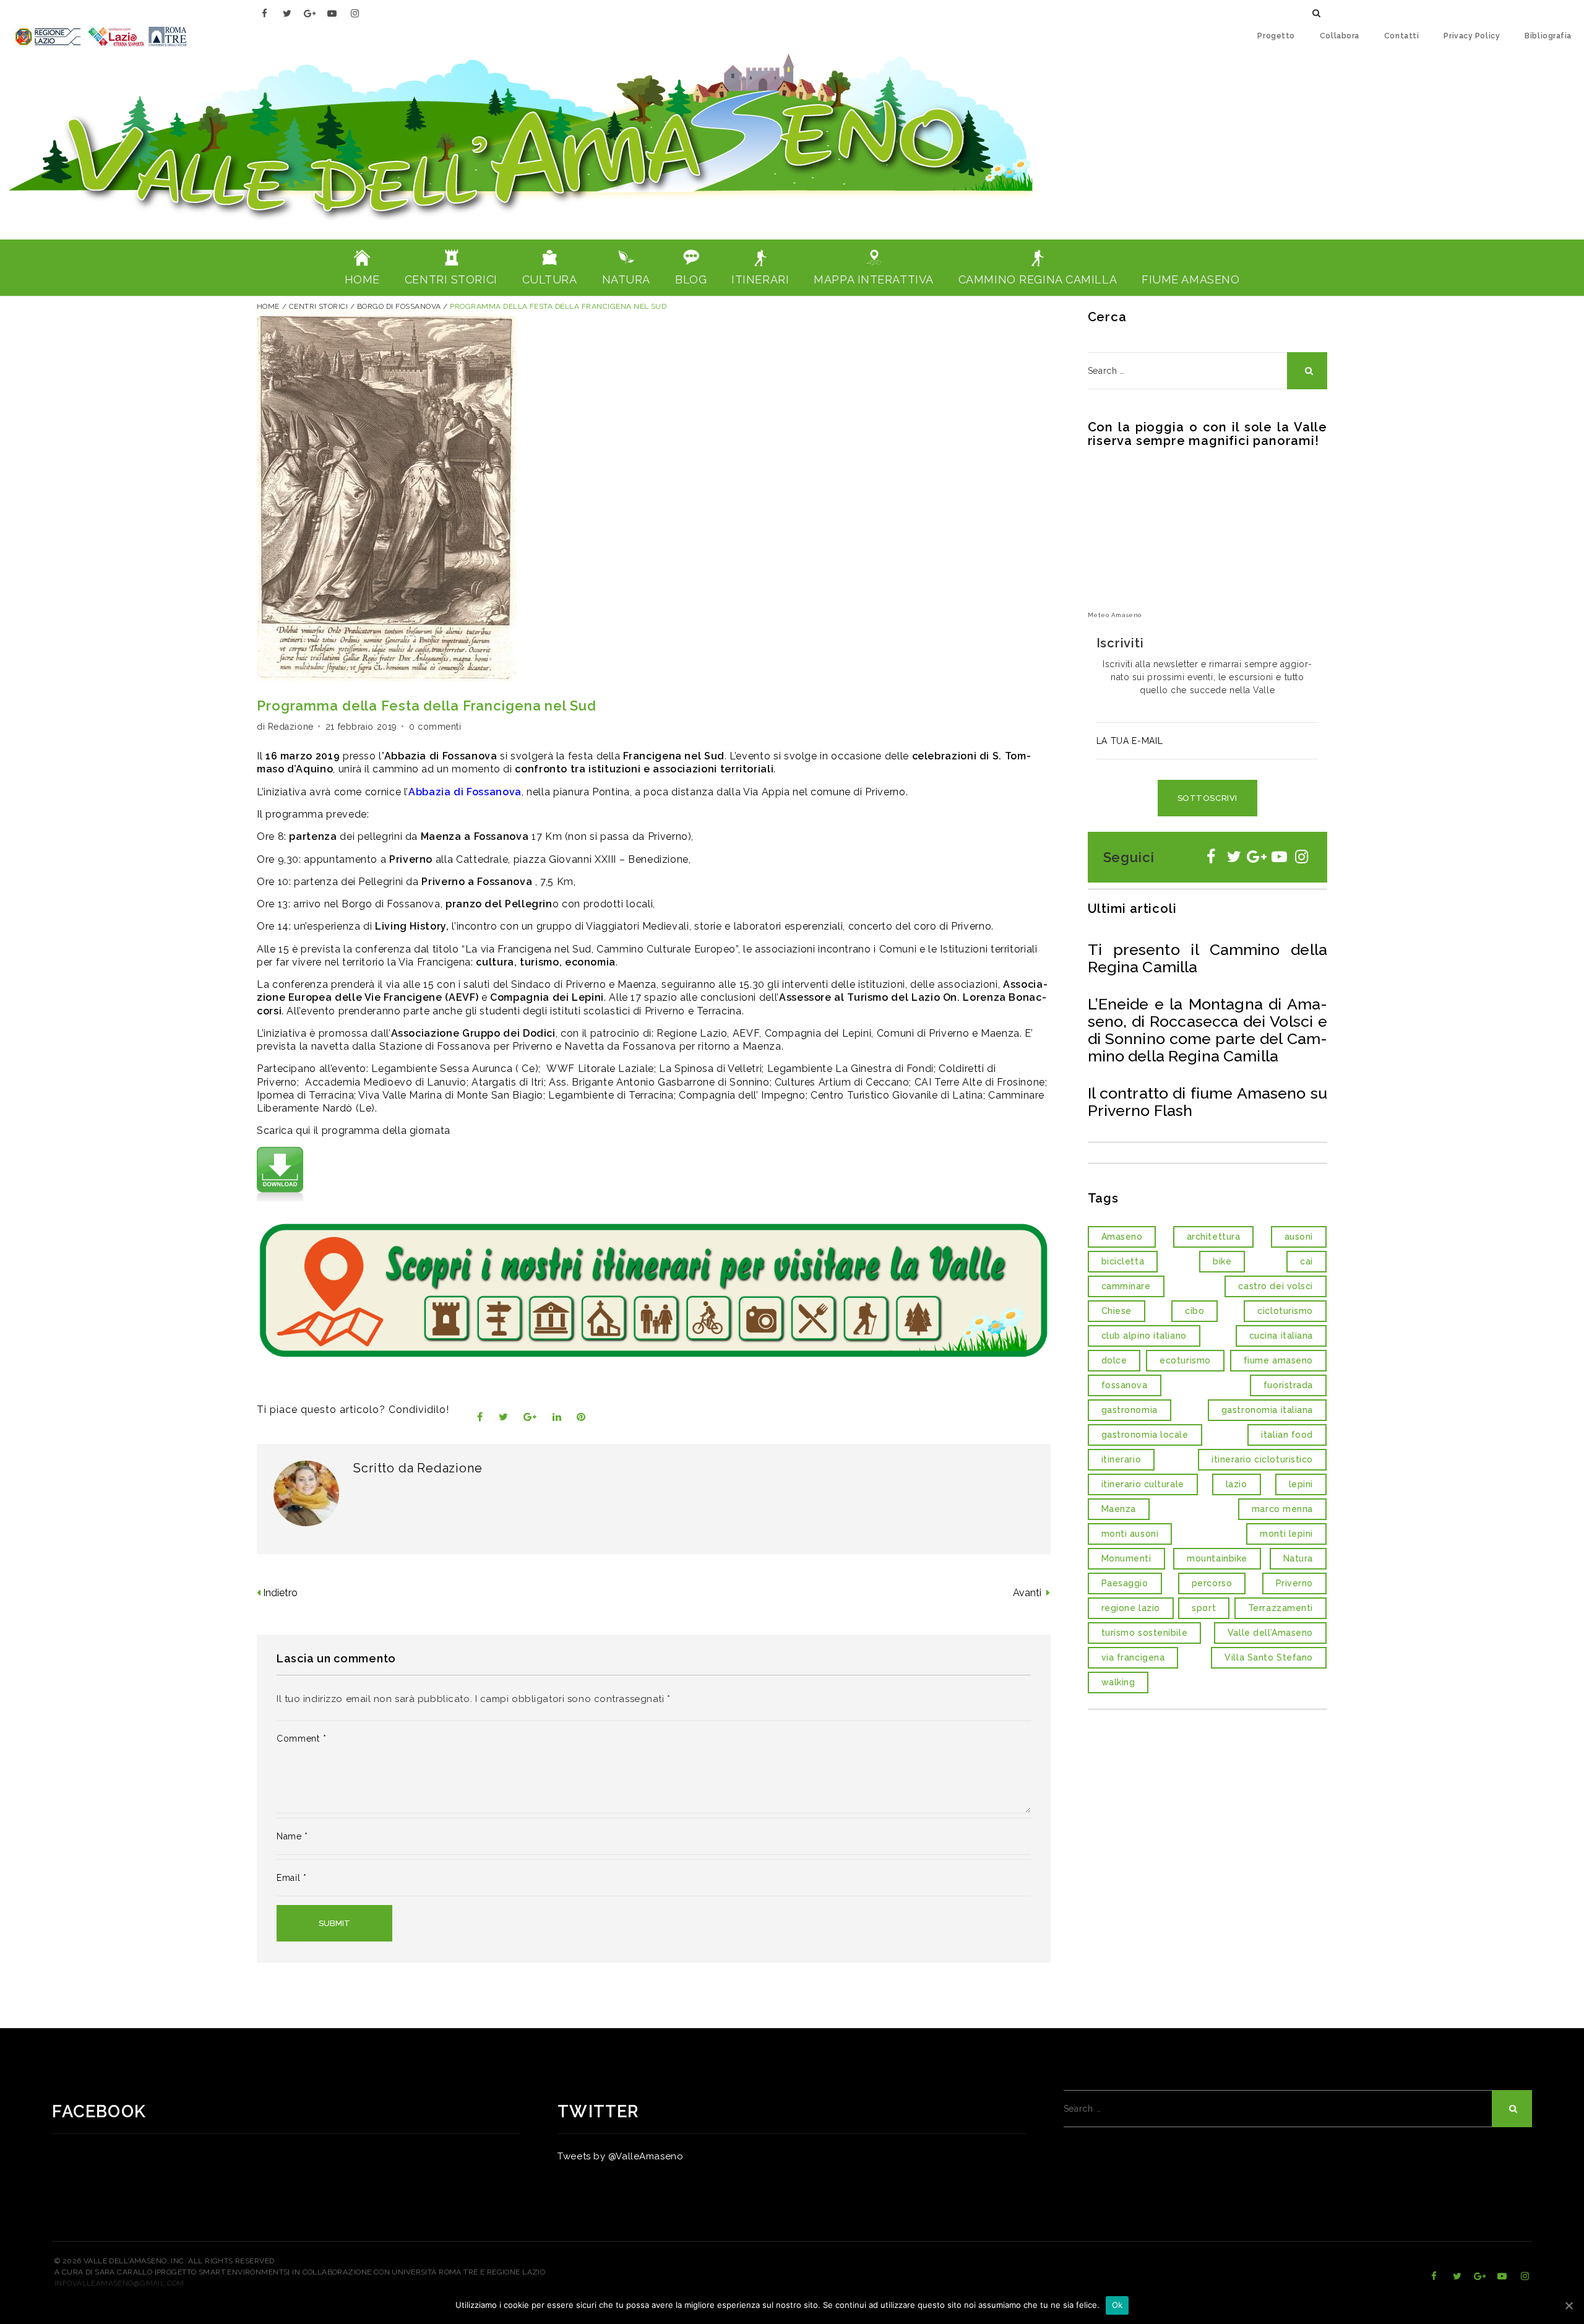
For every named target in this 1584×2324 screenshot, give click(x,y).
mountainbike (1217, 1558)
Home (268, 306)
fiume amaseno (1278, 1360)
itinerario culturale (1143, 1484)
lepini (1301, 1484)
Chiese (1117, 1311)
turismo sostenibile (1145, 1633)
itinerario (1121, 1459)
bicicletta (1123, 1261)
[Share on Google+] (530, 1417)
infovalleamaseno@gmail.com (119, 2283)
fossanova (1125, 1385)
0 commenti (435, 727)
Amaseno (1122, 1237)
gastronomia (1130, 1410)
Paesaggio (1125, 1583)
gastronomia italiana (1267, 1410)
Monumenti (1126, 1558)
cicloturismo (1285, 1311)
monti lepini (1286, 1534)
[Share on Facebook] (480, 1417)
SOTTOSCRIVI (1207, 798)
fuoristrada (1288, 1385)
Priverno (885, 792)
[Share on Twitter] (504, 1417)
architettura (1214, 1237)
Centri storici (319, 306)
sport (1204, 1608)
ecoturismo (1185, 1360)
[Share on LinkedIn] (557, 1417)
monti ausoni (1130, 1534)
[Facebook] (265, 13)
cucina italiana (1281, 1336)
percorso (1212, 1583)
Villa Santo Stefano (1269, 1657)
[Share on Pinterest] (581, 1417)
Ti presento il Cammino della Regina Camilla (1208, 958)
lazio (1237, 1484)
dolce (1114, 1360)
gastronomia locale (1145, 1435)
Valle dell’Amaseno (1270, 1633)
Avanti (1028, 1593)
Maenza (1119, 1509)
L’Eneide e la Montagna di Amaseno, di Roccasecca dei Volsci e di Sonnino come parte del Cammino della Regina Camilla (1208, 1030)
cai (1306, 1261)
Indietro (280, 1593)
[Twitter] (287, 13)
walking (1118, 1682)
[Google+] (310, 13)
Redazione (291, 727)
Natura (1298, 1558)
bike (1222, 1261)
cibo (1194, 1311)
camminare (1126, 1286)
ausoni (1299, 1237)
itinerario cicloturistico (1262, 1459)
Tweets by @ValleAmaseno (620, 2156)
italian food (1287, 1435)
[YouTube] (333, 13)
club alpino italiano (1144, 1336)
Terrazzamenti (1281, 1608)
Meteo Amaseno (1115, 615)
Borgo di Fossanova (399, 306)
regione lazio (1131, 1608)
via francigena (1133, 1657)
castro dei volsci (1276, 1286)
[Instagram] (355, 13)
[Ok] (1569, 2305)
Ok (1117, 2305)
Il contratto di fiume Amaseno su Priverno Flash (1208, 1102)
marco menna (1282, 1509)
